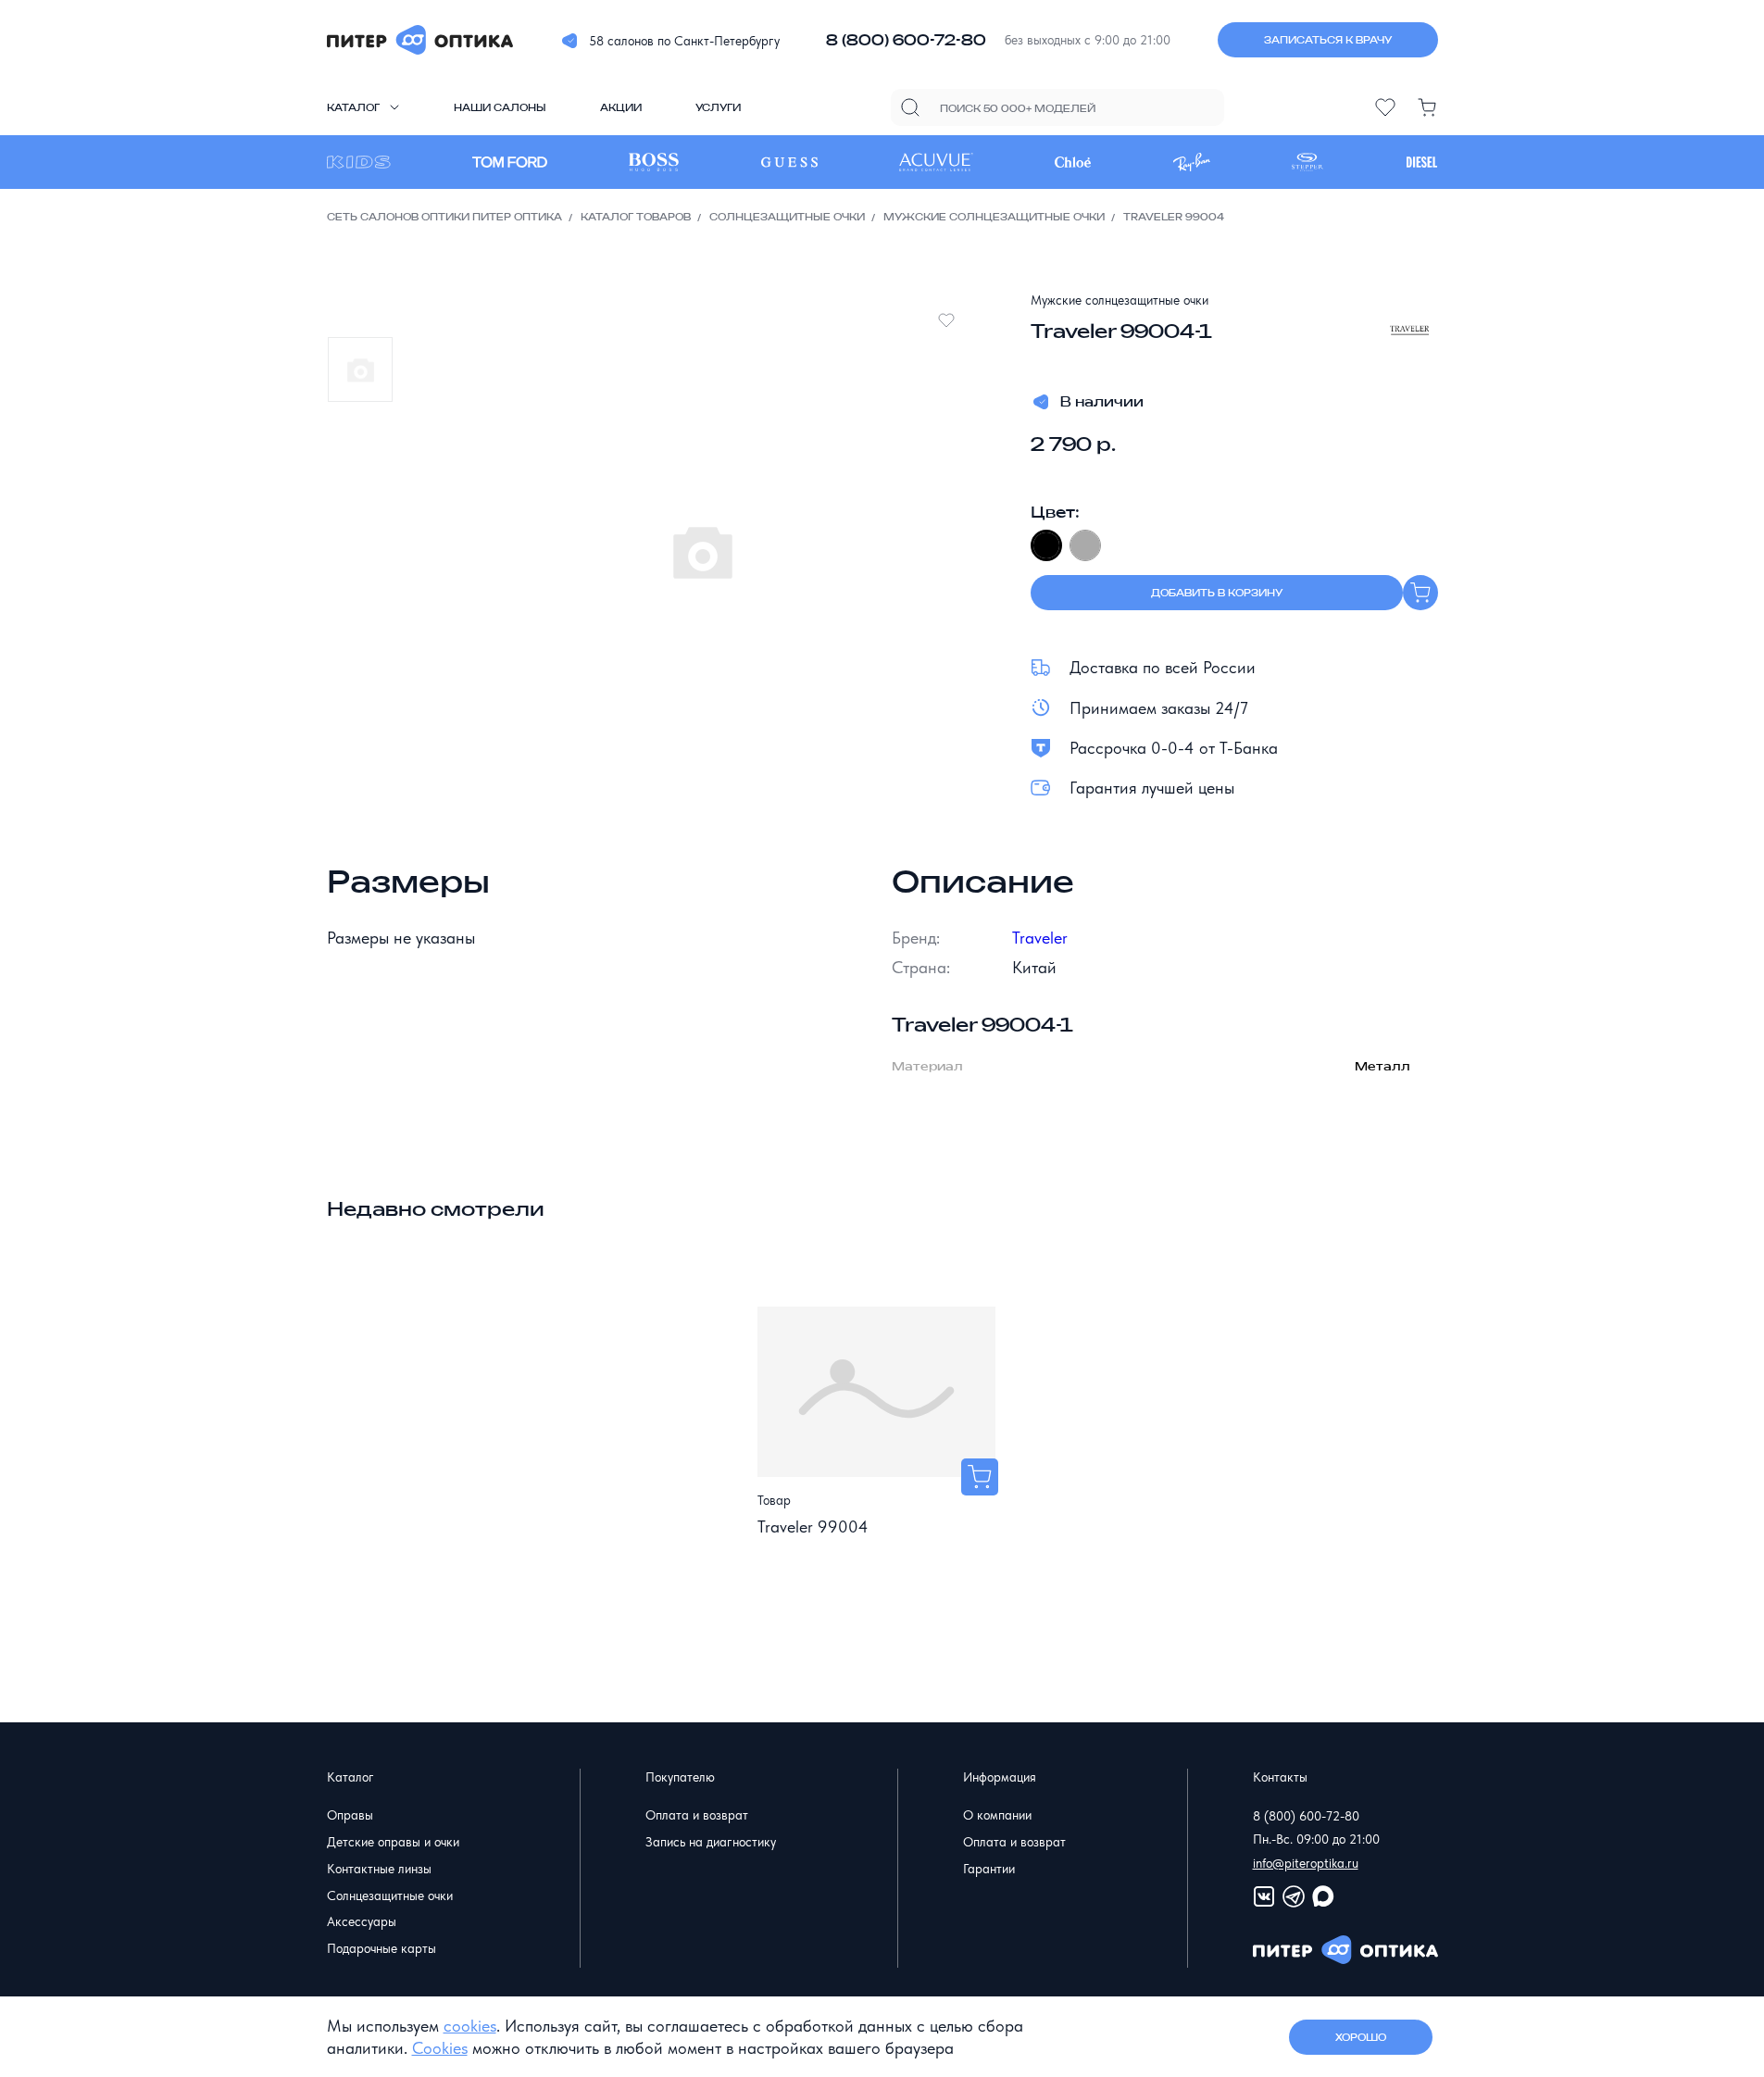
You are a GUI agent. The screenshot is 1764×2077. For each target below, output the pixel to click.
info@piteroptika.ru (1306, 1863)
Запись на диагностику (711, 1842)
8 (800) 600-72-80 (906, 40)
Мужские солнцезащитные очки (994, 217)
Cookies (440, 2048)
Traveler (1040, 938)
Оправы (350, 1815)
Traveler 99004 (813, 1526)
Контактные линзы (379, 1869)
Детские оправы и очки (393, 1842)
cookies (470, 2026)
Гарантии (989, 1869)
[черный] (1046, 545)
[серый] (1085, 545)
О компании (997, 1815)
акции (621, 107)
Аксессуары (362, 1921)
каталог (353, 107)
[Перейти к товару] (980, 1477)
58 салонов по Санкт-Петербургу (684, 41)
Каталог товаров (636, 217)
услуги (718, 107)
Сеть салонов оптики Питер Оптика (444, 217)
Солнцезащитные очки (787, 217)
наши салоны (500, 107)
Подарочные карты (382, 1948)
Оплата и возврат (697, 1815)
